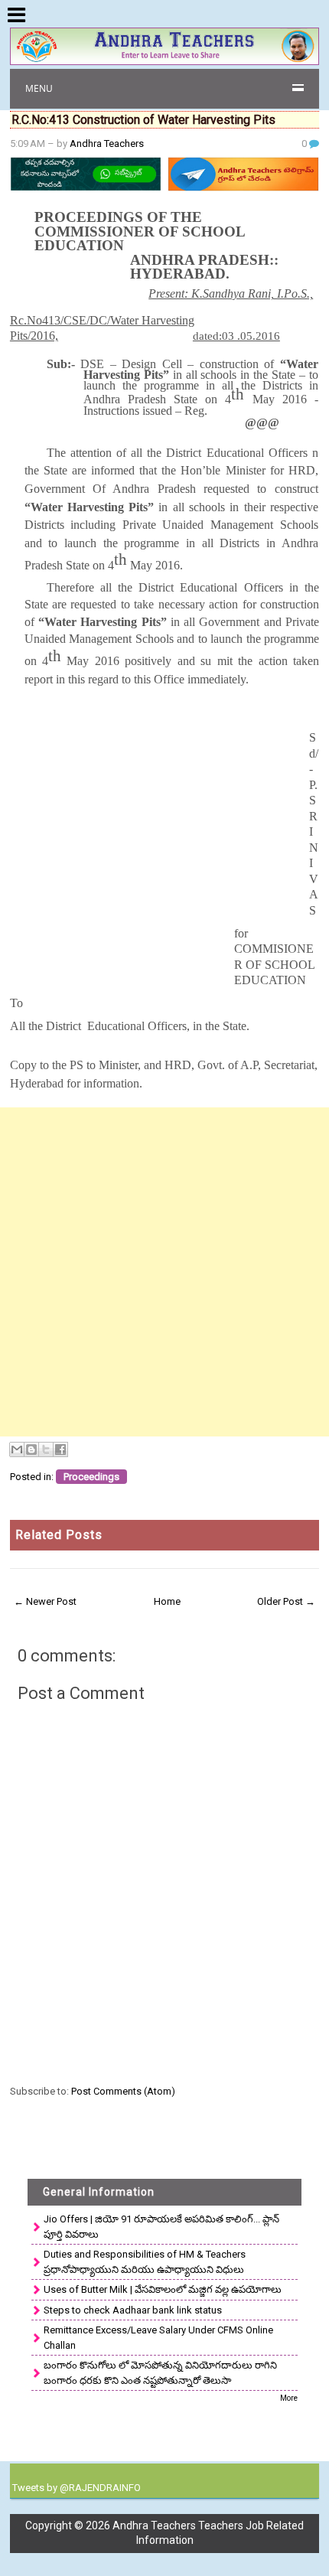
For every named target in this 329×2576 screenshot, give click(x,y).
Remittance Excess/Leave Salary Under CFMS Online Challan (158, 2338)
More (289, 2398)
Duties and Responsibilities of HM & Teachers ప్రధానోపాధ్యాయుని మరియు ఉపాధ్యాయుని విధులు (145, 2262)
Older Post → (286, 1601)
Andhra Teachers (107, 143)
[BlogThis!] (31, 1449)
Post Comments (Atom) (123, 2091)
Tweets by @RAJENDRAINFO (77, 2488)
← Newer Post (45, 1601)
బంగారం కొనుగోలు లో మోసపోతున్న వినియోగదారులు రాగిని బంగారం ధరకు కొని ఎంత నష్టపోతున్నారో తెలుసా (160, 2373)
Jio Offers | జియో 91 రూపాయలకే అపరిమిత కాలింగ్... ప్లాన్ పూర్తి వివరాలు (161, 2227)
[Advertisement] (164, 1272)
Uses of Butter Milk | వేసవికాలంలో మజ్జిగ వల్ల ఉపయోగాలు (163, 2289)
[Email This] (17, 1449)
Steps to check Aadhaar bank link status (133, 2310)
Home (167, 1601)
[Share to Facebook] (60, 1449)
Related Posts (59, 1535)
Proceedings (91, 1477)
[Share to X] (46, 1449)
